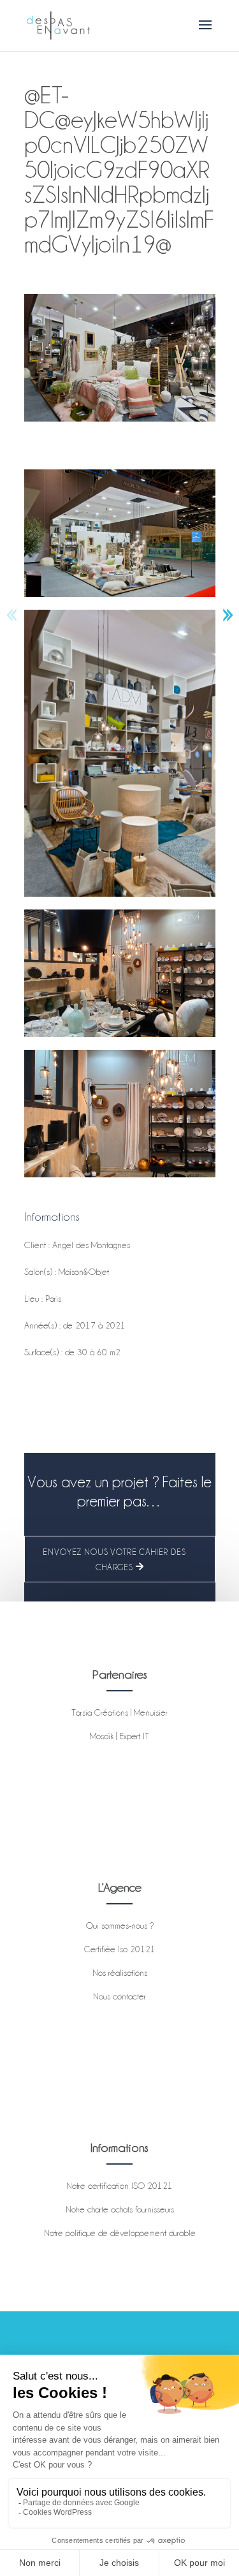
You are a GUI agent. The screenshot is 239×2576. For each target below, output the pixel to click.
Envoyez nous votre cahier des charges (114, 1559)
